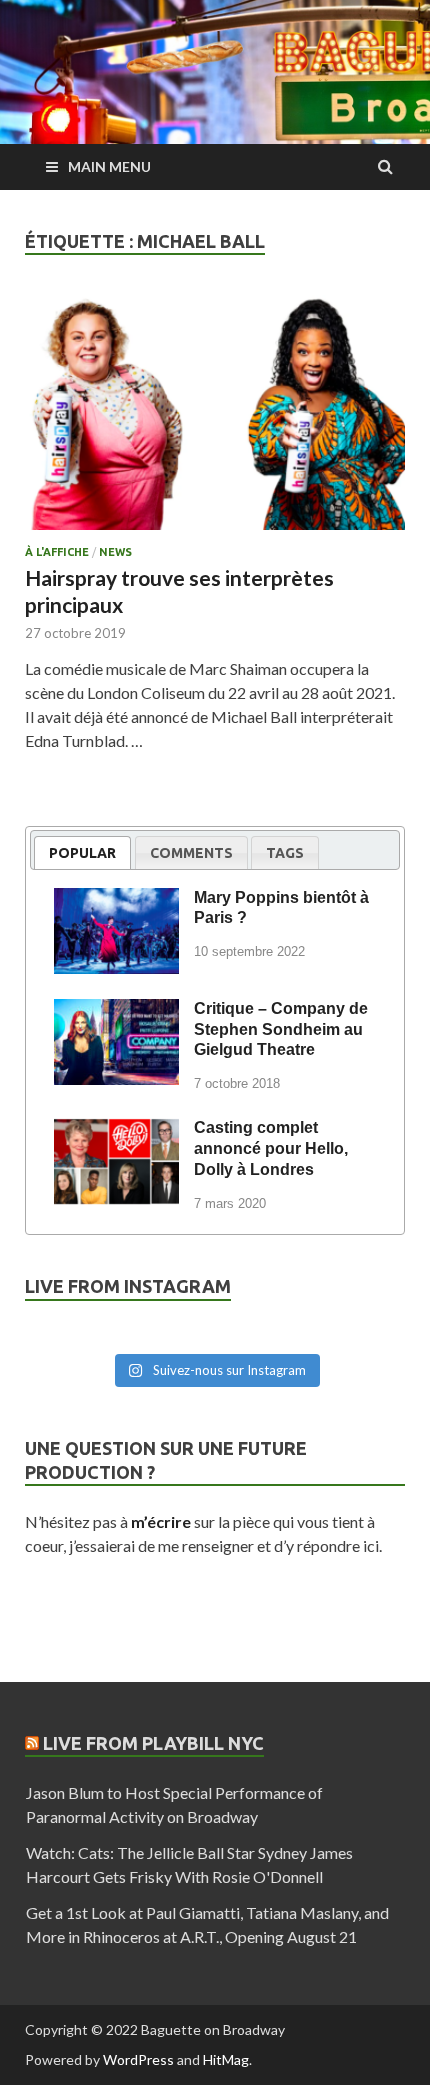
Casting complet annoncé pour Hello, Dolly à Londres (271, 1148)
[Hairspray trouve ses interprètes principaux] (215, 420)
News (115, 552)
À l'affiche (57, 552)
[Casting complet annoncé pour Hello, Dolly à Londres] (116, 1131)
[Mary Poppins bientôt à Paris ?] (116, 901)
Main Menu (109, 166)
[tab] (82, 852)
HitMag (226, 2059)
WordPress (138, 2059)
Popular (82, 853)
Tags (285, 853)
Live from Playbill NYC (153, 1743)
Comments (191, 853)
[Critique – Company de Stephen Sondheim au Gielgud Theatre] (116, 1012)
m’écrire (161, 1521)
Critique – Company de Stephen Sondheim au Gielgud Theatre (281, 1029)
